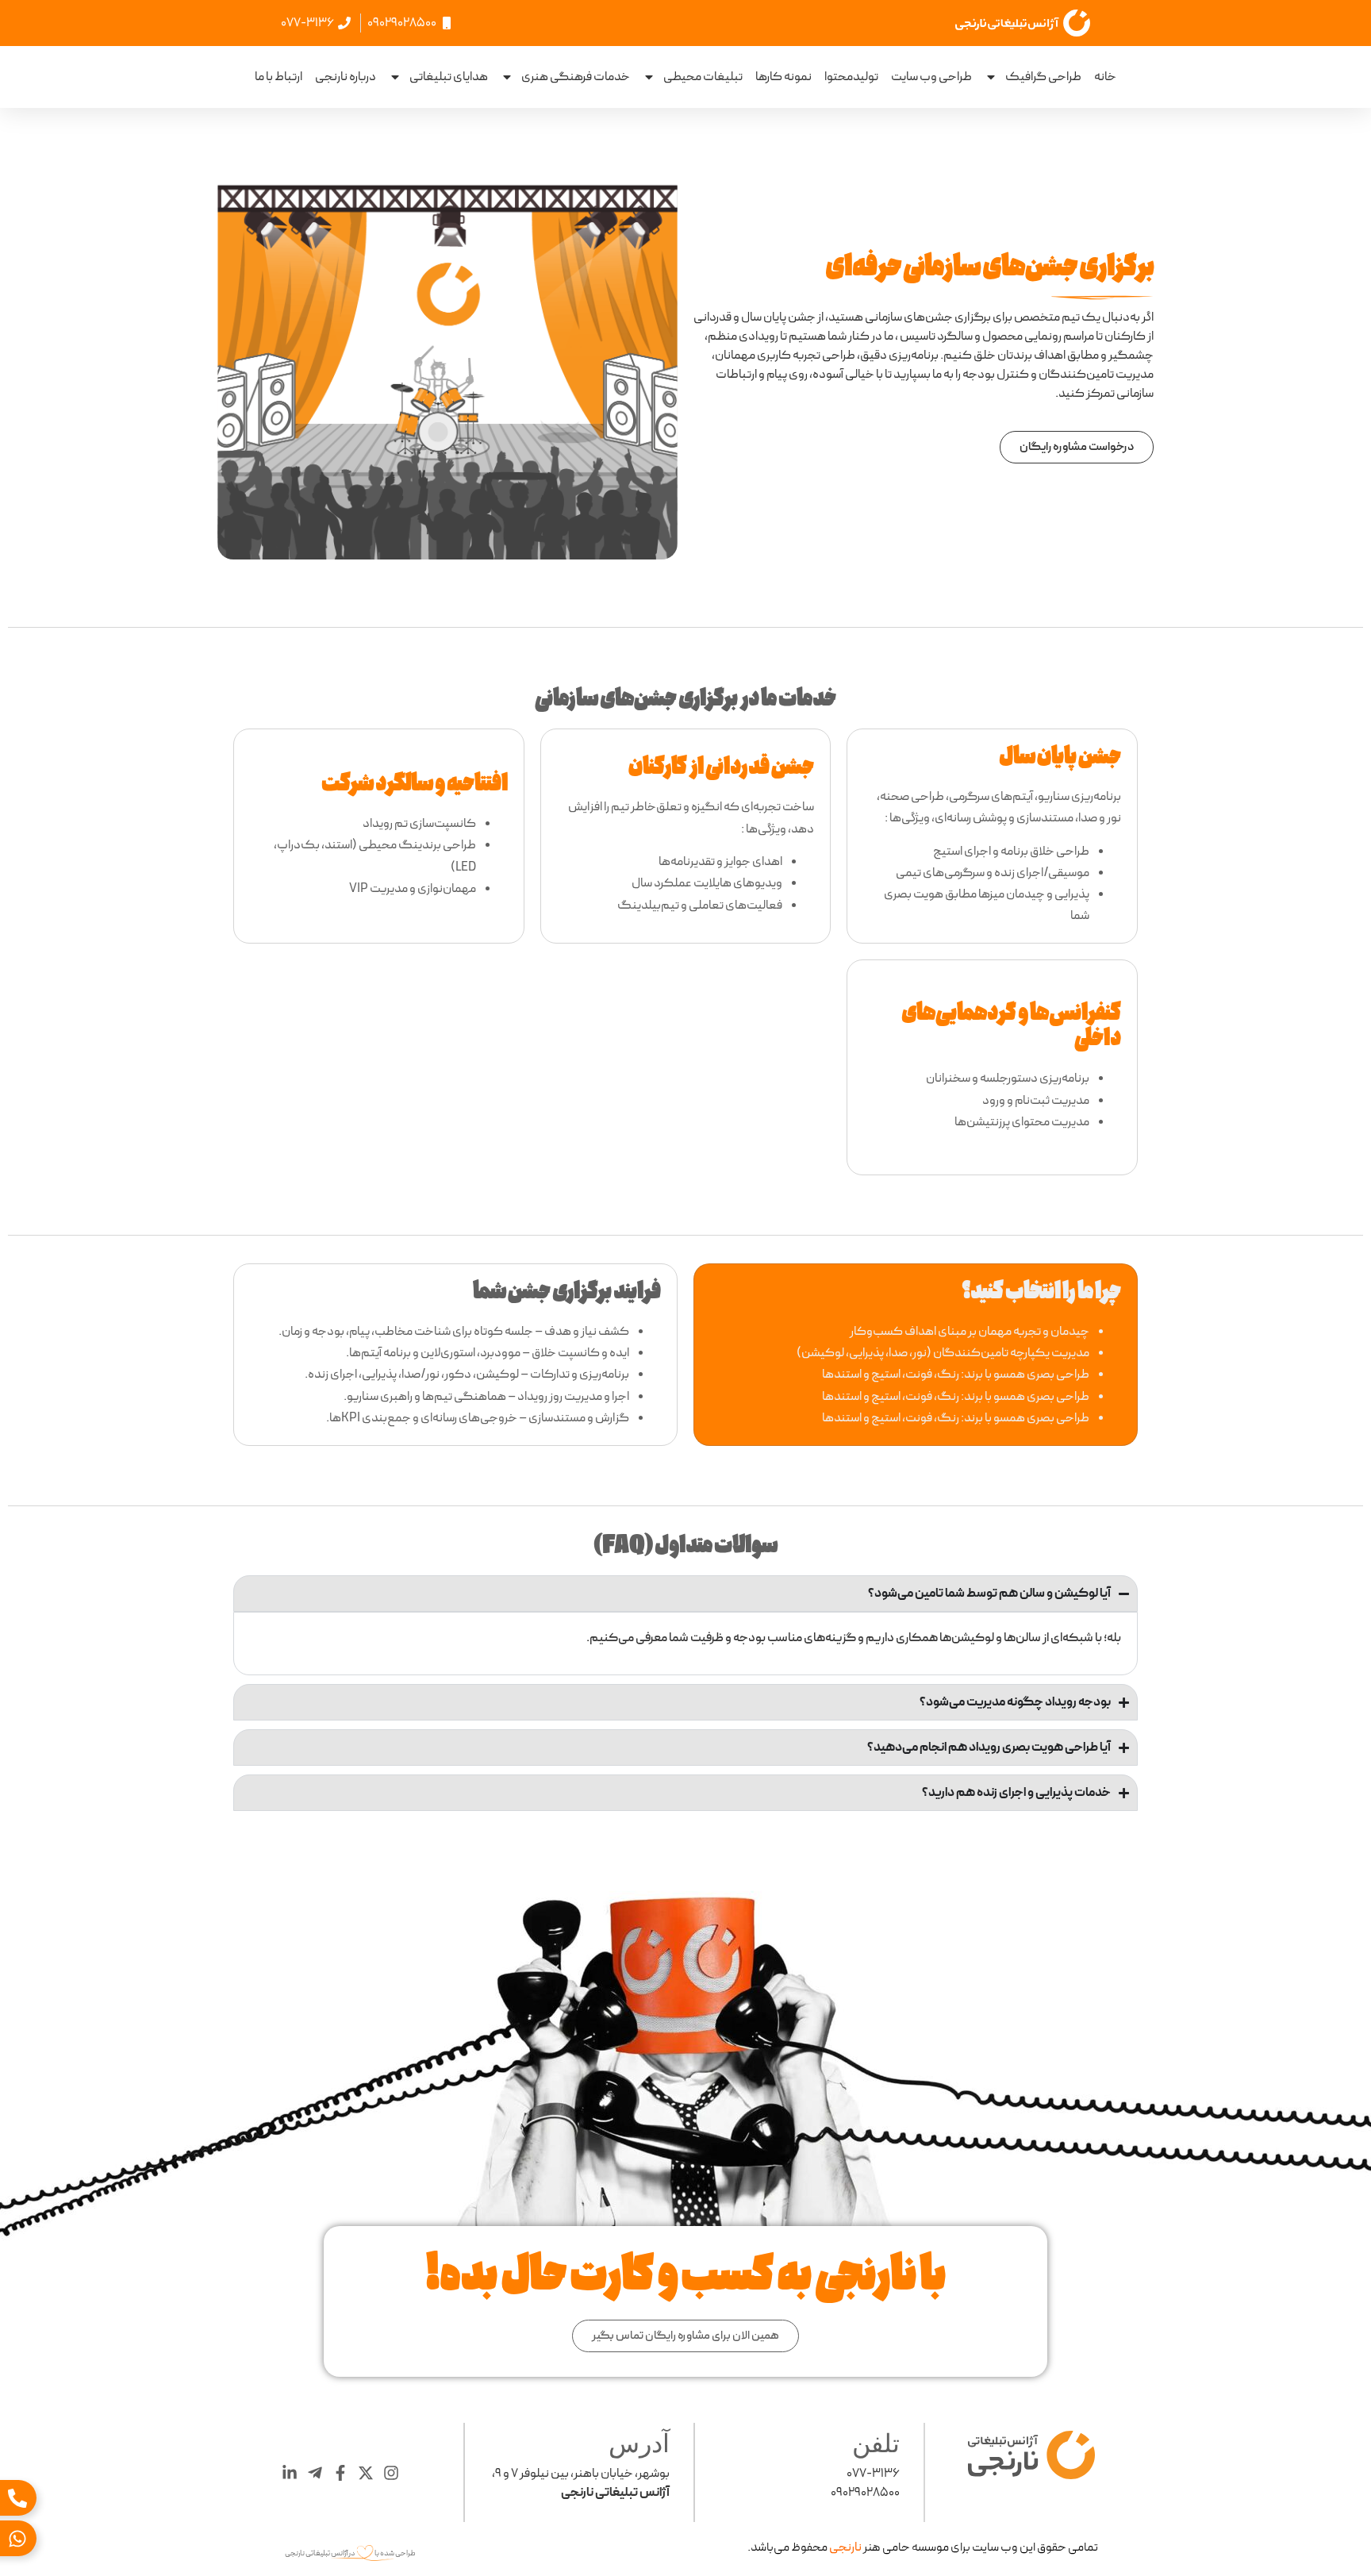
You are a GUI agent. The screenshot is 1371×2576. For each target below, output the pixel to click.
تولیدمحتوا (851, 77)
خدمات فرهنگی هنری (576, 77)
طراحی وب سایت (931, 77)
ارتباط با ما (278, 77)
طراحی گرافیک (1043, 77)
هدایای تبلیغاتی (449, 77)
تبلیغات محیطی (703, 77)
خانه (1105, 77)
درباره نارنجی (346, 77)
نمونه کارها (783, 77)
